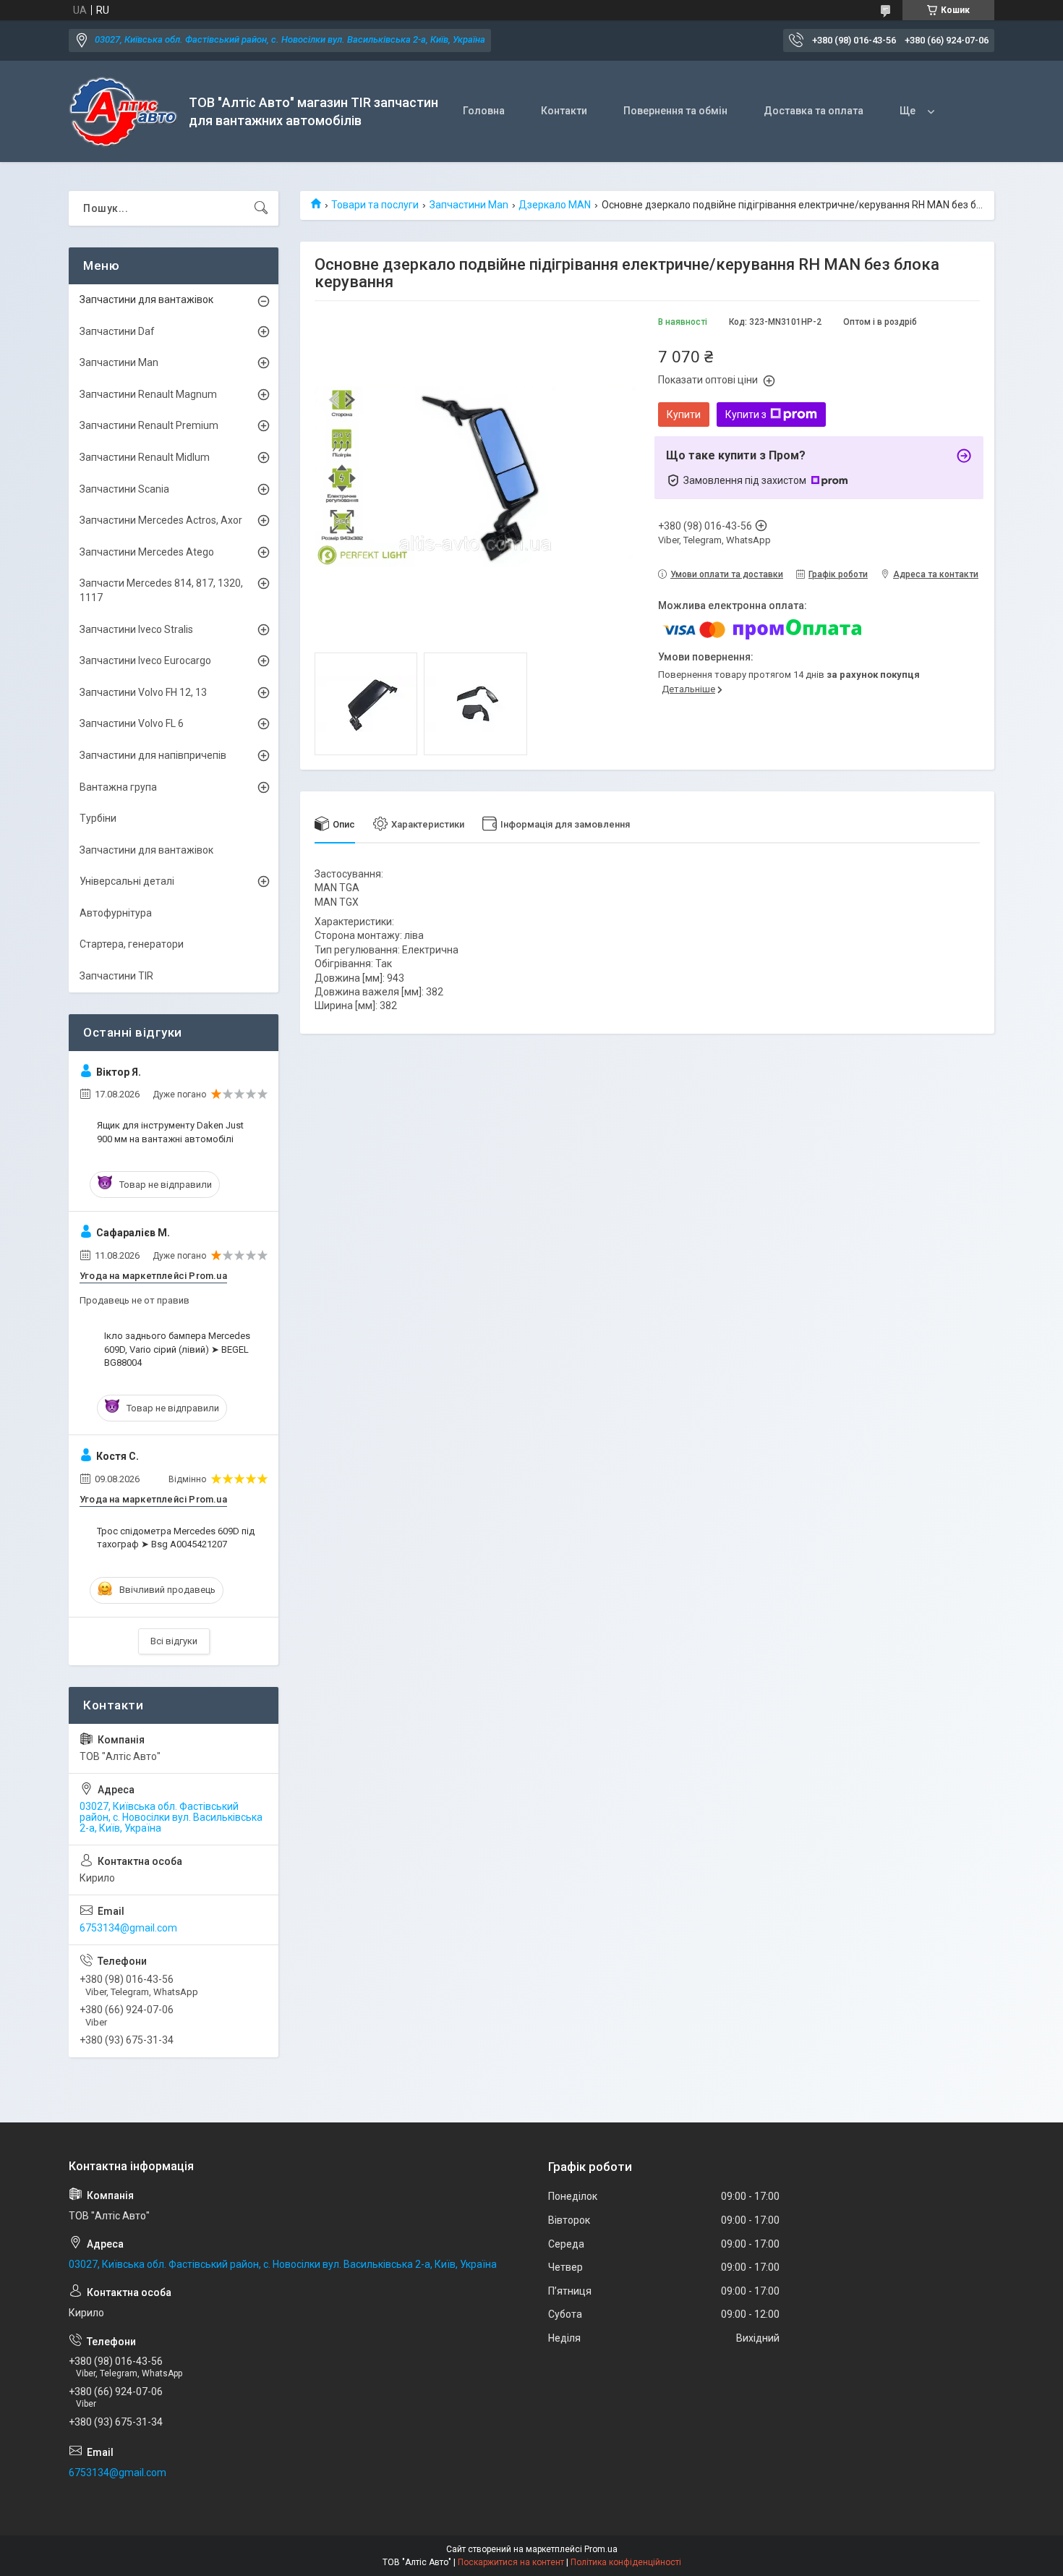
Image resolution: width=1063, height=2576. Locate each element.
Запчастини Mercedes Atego (147, 552)
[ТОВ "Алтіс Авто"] (123, 112)
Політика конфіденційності (626, 2562)
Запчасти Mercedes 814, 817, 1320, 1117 (161, 590)
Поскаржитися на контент (511, 2562)
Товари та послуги (375, 205)
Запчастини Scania (124, 489)
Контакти (564, 111)
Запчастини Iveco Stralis (136, 629)
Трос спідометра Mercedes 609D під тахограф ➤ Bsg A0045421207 (176, 1538)
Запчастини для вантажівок (146, 299)
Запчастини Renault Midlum (145, 457)
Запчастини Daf (117, 331)
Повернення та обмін (675, 111)
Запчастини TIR (116, 976)
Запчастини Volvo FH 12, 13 (143, 692)
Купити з (746, 415)
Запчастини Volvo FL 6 (132, 723)
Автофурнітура (116, 913)
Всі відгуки (174, 1641)
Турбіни (98, 818)
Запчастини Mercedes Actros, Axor (161, 520)
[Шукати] (261, 208)
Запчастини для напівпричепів (153, 755)
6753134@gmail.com (128, 1928)
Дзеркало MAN (555, 205)
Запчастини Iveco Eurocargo (145, 660)
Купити (684, 415)
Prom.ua (601, 2549)
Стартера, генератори (132, 944)
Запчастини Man (469, 205)
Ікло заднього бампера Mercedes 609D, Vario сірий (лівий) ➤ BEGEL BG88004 (177, 1349)
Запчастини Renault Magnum (148, 394)
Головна (484, 111)
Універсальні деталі (127, 881)
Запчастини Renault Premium (149, 425)
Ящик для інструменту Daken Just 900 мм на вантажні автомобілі (170, 1132)
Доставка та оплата (814, 111)
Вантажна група (118, 787)
